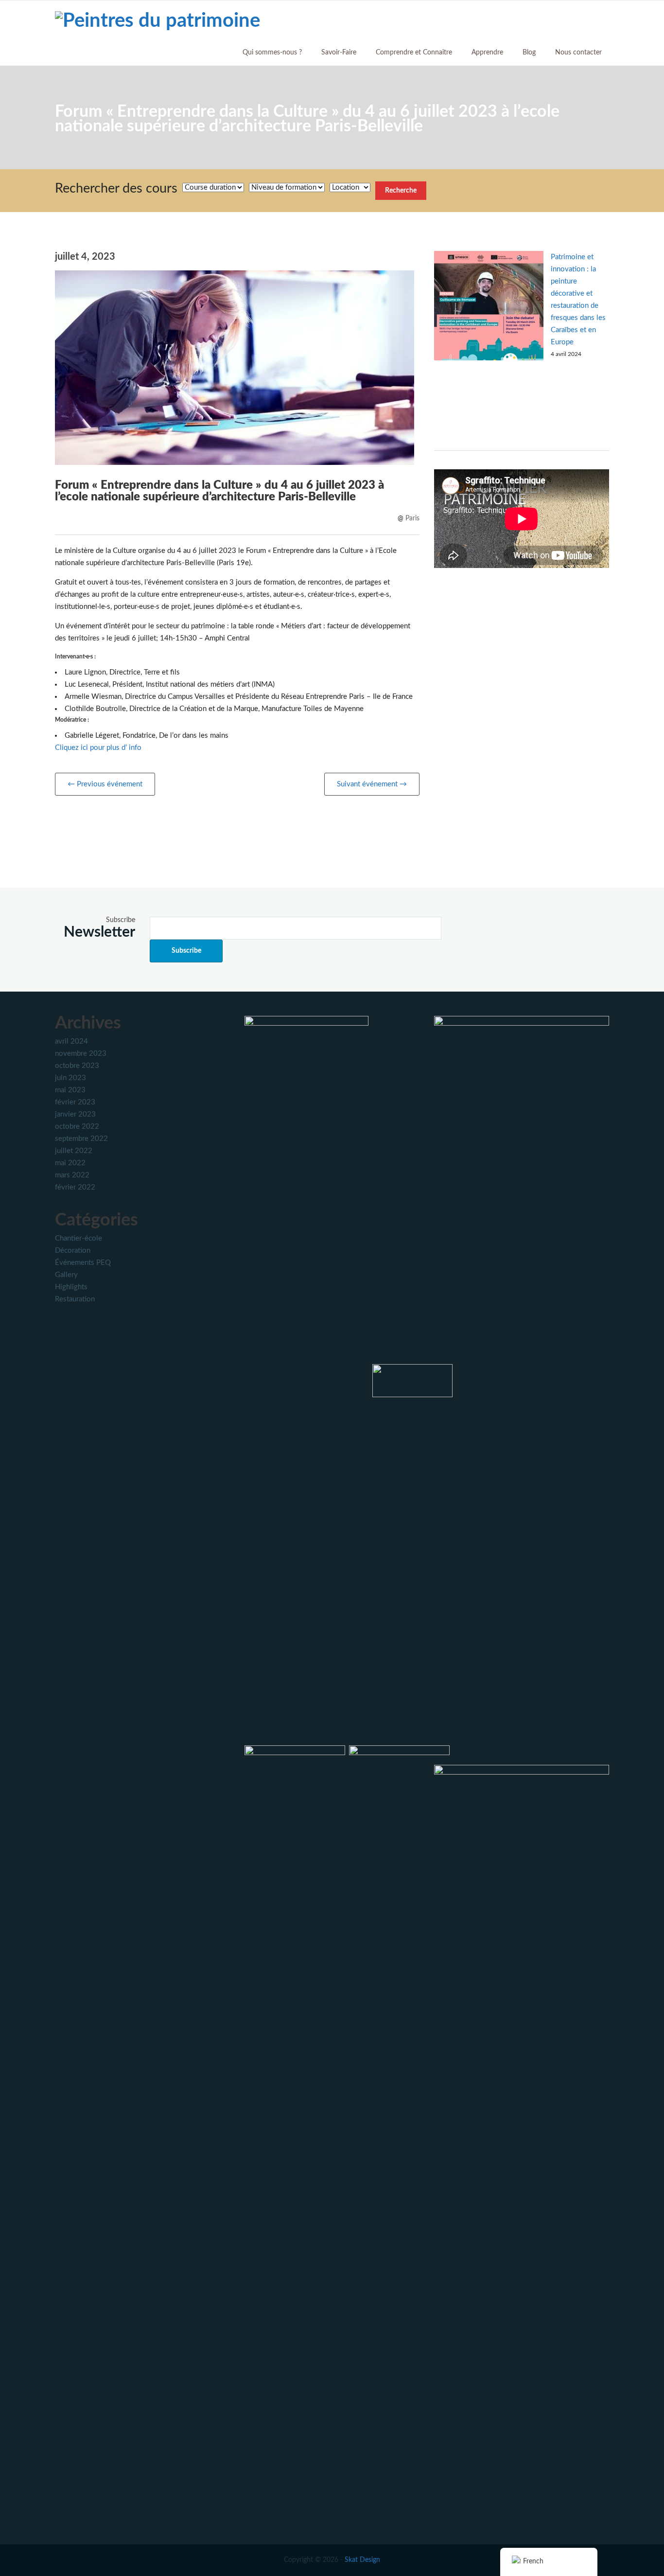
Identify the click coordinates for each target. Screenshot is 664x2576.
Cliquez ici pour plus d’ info (98, 748)
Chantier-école (79, 1238)
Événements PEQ (83, 1263)
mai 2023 (70, 1090)
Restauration (75, 1299)
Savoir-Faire (339, 53)
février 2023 (75, 1102)
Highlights (71, 1287)
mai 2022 (70, 1163)
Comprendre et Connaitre (414, 53)
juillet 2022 (74, 1151)
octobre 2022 (77, 1127)
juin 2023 (70, 1078)
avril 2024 (71, 1041)
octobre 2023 (77, 1066)
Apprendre (487, 53)
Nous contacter (578, 53)
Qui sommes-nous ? (272, 53)
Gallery (66, 1275)
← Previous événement (105, 784)
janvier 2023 (75, 1114)
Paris (412, 518)
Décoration (73, 1251)
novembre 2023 (81, 1054)
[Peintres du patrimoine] (157, 20)
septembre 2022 (81, 1139)
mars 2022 (72, 1175)
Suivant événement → (372, 784)
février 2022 (75, 1187)
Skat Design (362, 2560)
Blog (529, 53)
